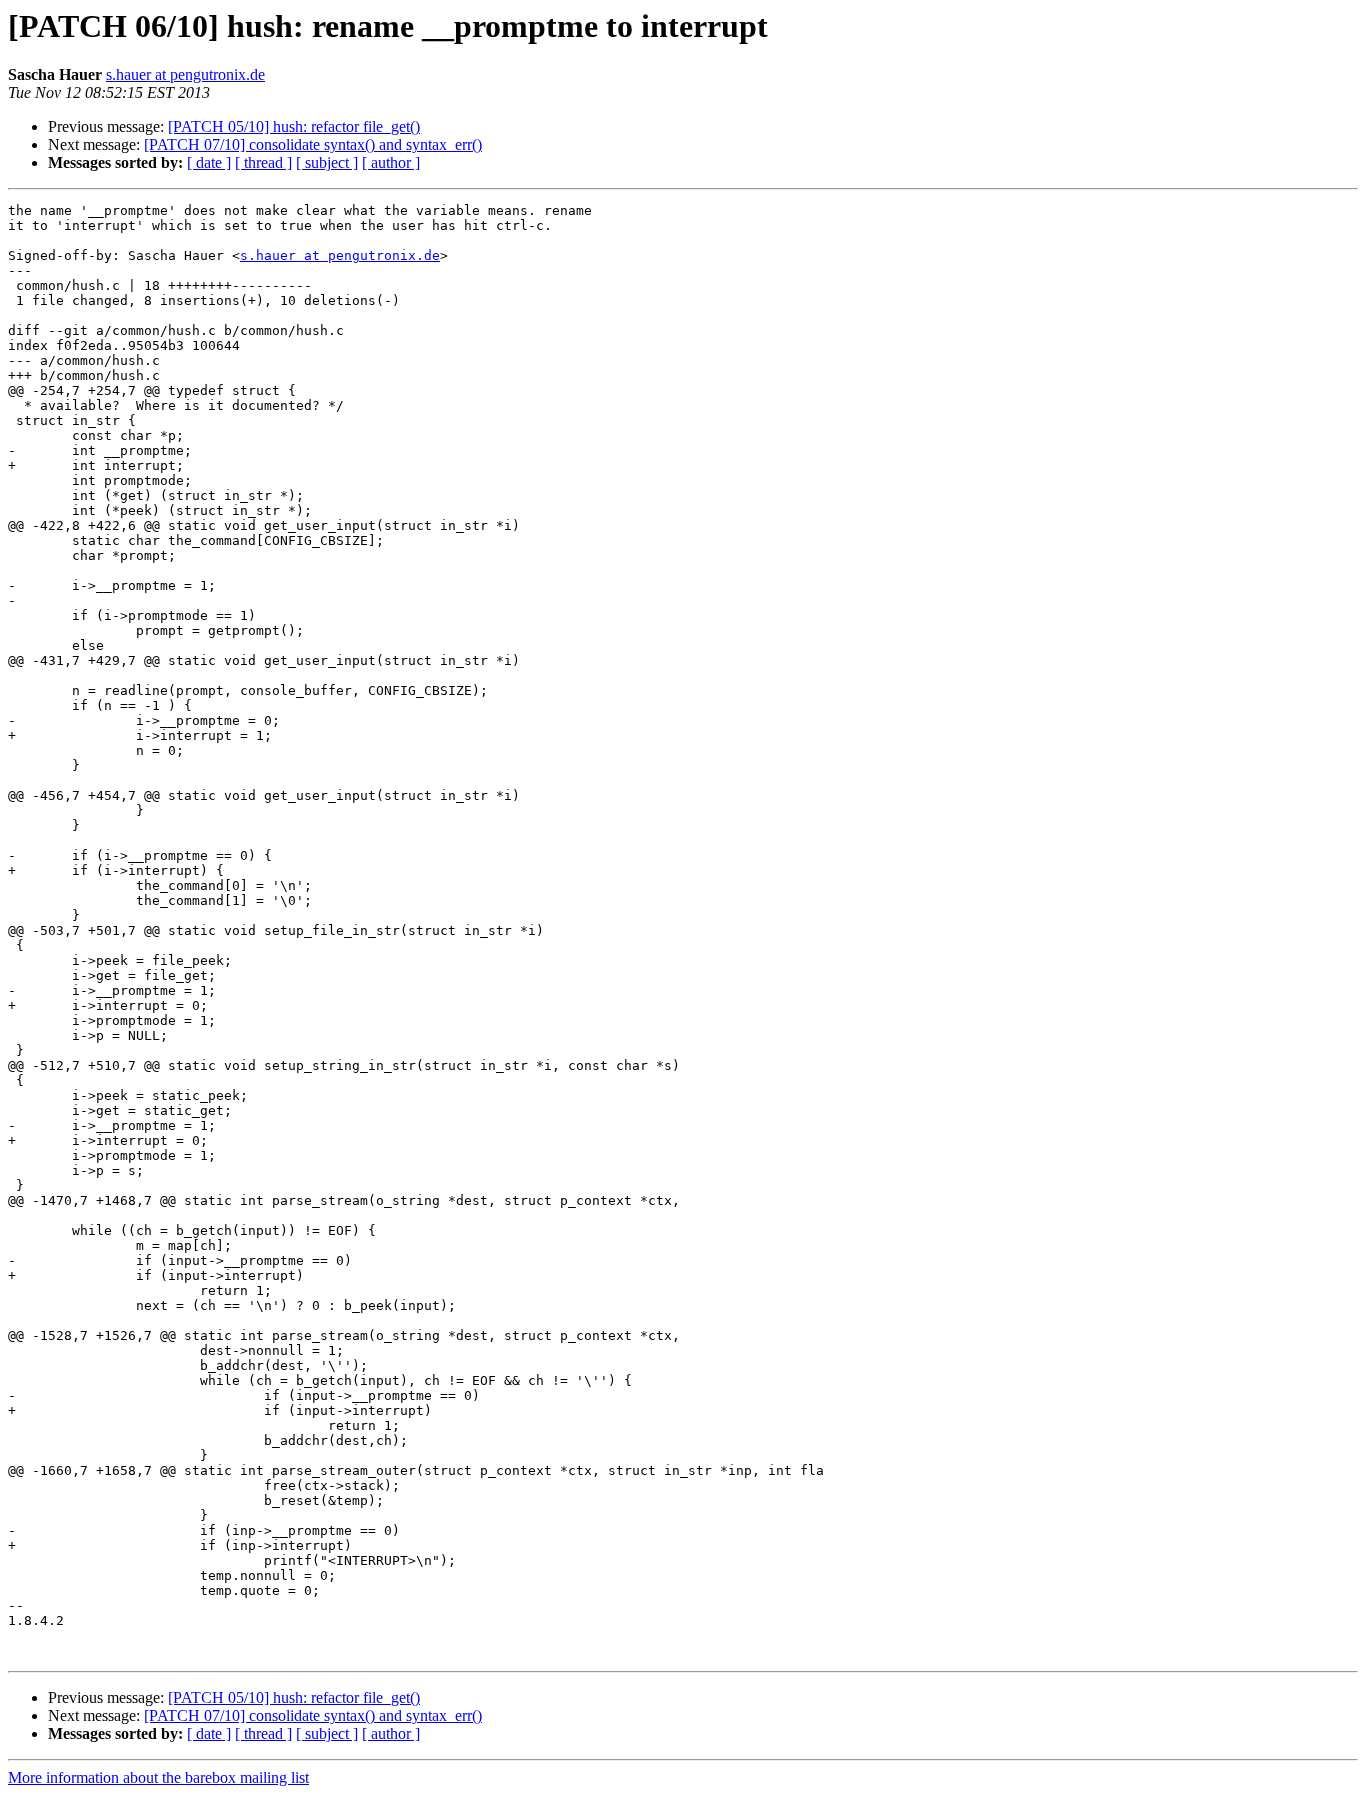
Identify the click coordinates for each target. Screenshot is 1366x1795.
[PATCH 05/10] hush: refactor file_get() (294, 126)
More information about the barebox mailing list (158, 1777)
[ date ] (209, 162)
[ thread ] (263, 162)
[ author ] (391, 162)
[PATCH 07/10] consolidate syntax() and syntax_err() (313, 144)
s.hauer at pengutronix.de (185, 74)
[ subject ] (327, 162)
